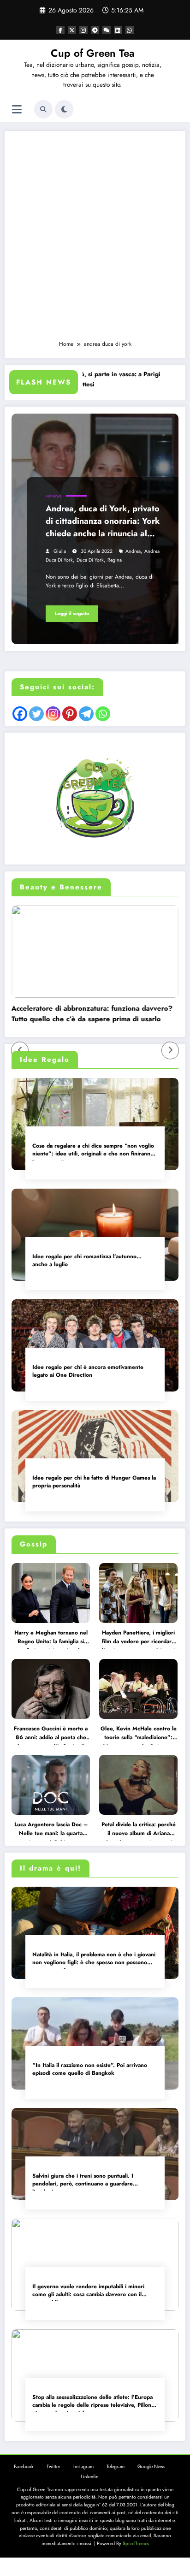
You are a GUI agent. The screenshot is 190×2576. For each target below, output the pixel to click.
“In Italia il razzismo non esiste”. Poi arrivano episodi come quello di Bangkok (90, 2069)
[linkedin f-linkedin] (118, 30)
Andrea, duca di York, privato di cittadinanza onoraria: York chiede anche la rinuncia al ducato (103, 522)
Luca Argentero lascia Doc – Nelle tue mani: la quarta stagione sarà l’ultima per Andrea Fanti (51, 1830)
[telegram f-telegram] (95, 30)
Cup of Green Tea (93, 53)
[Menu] (17, 110)
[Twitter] (36, 714)
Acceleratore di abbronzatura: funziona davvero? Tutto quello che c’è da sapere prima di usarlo (83, 1014)
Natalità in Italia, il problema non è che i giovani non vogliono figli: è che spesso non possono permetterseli (94, 1960)
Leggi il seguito (72, 613)
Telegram (116, 2466)
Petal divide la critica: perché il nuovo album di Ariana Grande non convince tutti (139, 1830)
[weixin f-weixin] (107, 30)
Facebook (24, 2466)
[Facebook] (20, 714)
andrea (133, 551)
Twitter (53, 2466)
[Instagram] (53, 714)
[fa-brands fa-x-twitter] (72, 30)
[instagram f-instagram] (83, 30)
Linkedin (90, 2477)
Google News (151, 2466)
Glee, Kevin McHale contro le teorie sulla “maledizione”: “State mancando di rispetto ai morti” (139, 1735)
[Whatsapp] (103, 714)
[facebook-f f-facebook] (60, 30)
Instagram (83, 2466)
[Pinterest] (70, 714)
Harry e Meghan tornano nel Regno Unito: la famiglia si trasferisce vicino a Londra (51, 1639)
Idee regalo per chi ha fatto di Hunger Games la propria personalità (94, 1482)
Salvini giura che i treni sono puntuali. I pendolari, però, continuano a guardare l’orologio (83, 2181)
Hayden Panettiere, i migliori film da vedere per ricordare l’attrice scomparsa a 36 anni (138, 1639)
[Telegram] (86, 714)
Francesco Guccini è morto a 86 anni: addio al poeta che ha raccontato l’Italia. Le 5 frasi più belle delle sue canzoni (51, 1735)
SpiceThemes (136, 2543)
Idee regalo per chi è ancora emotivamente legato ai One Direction (88, 1371)
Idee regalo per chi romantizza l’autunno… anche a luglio (87, 1261)
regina (115, 560)
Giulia (60, 551)
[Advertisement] (95, 240)
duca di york (90, 560)
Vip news (53, 496)
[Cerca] (43, 109)
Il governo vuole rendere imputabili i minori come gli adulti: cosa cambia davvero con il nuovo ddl (88, 2292)
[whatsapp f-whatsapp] (130, 30)
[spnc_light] (64, 109)
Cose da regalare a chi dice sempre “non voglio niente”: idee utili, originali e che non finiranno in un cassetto (93, 1151)
